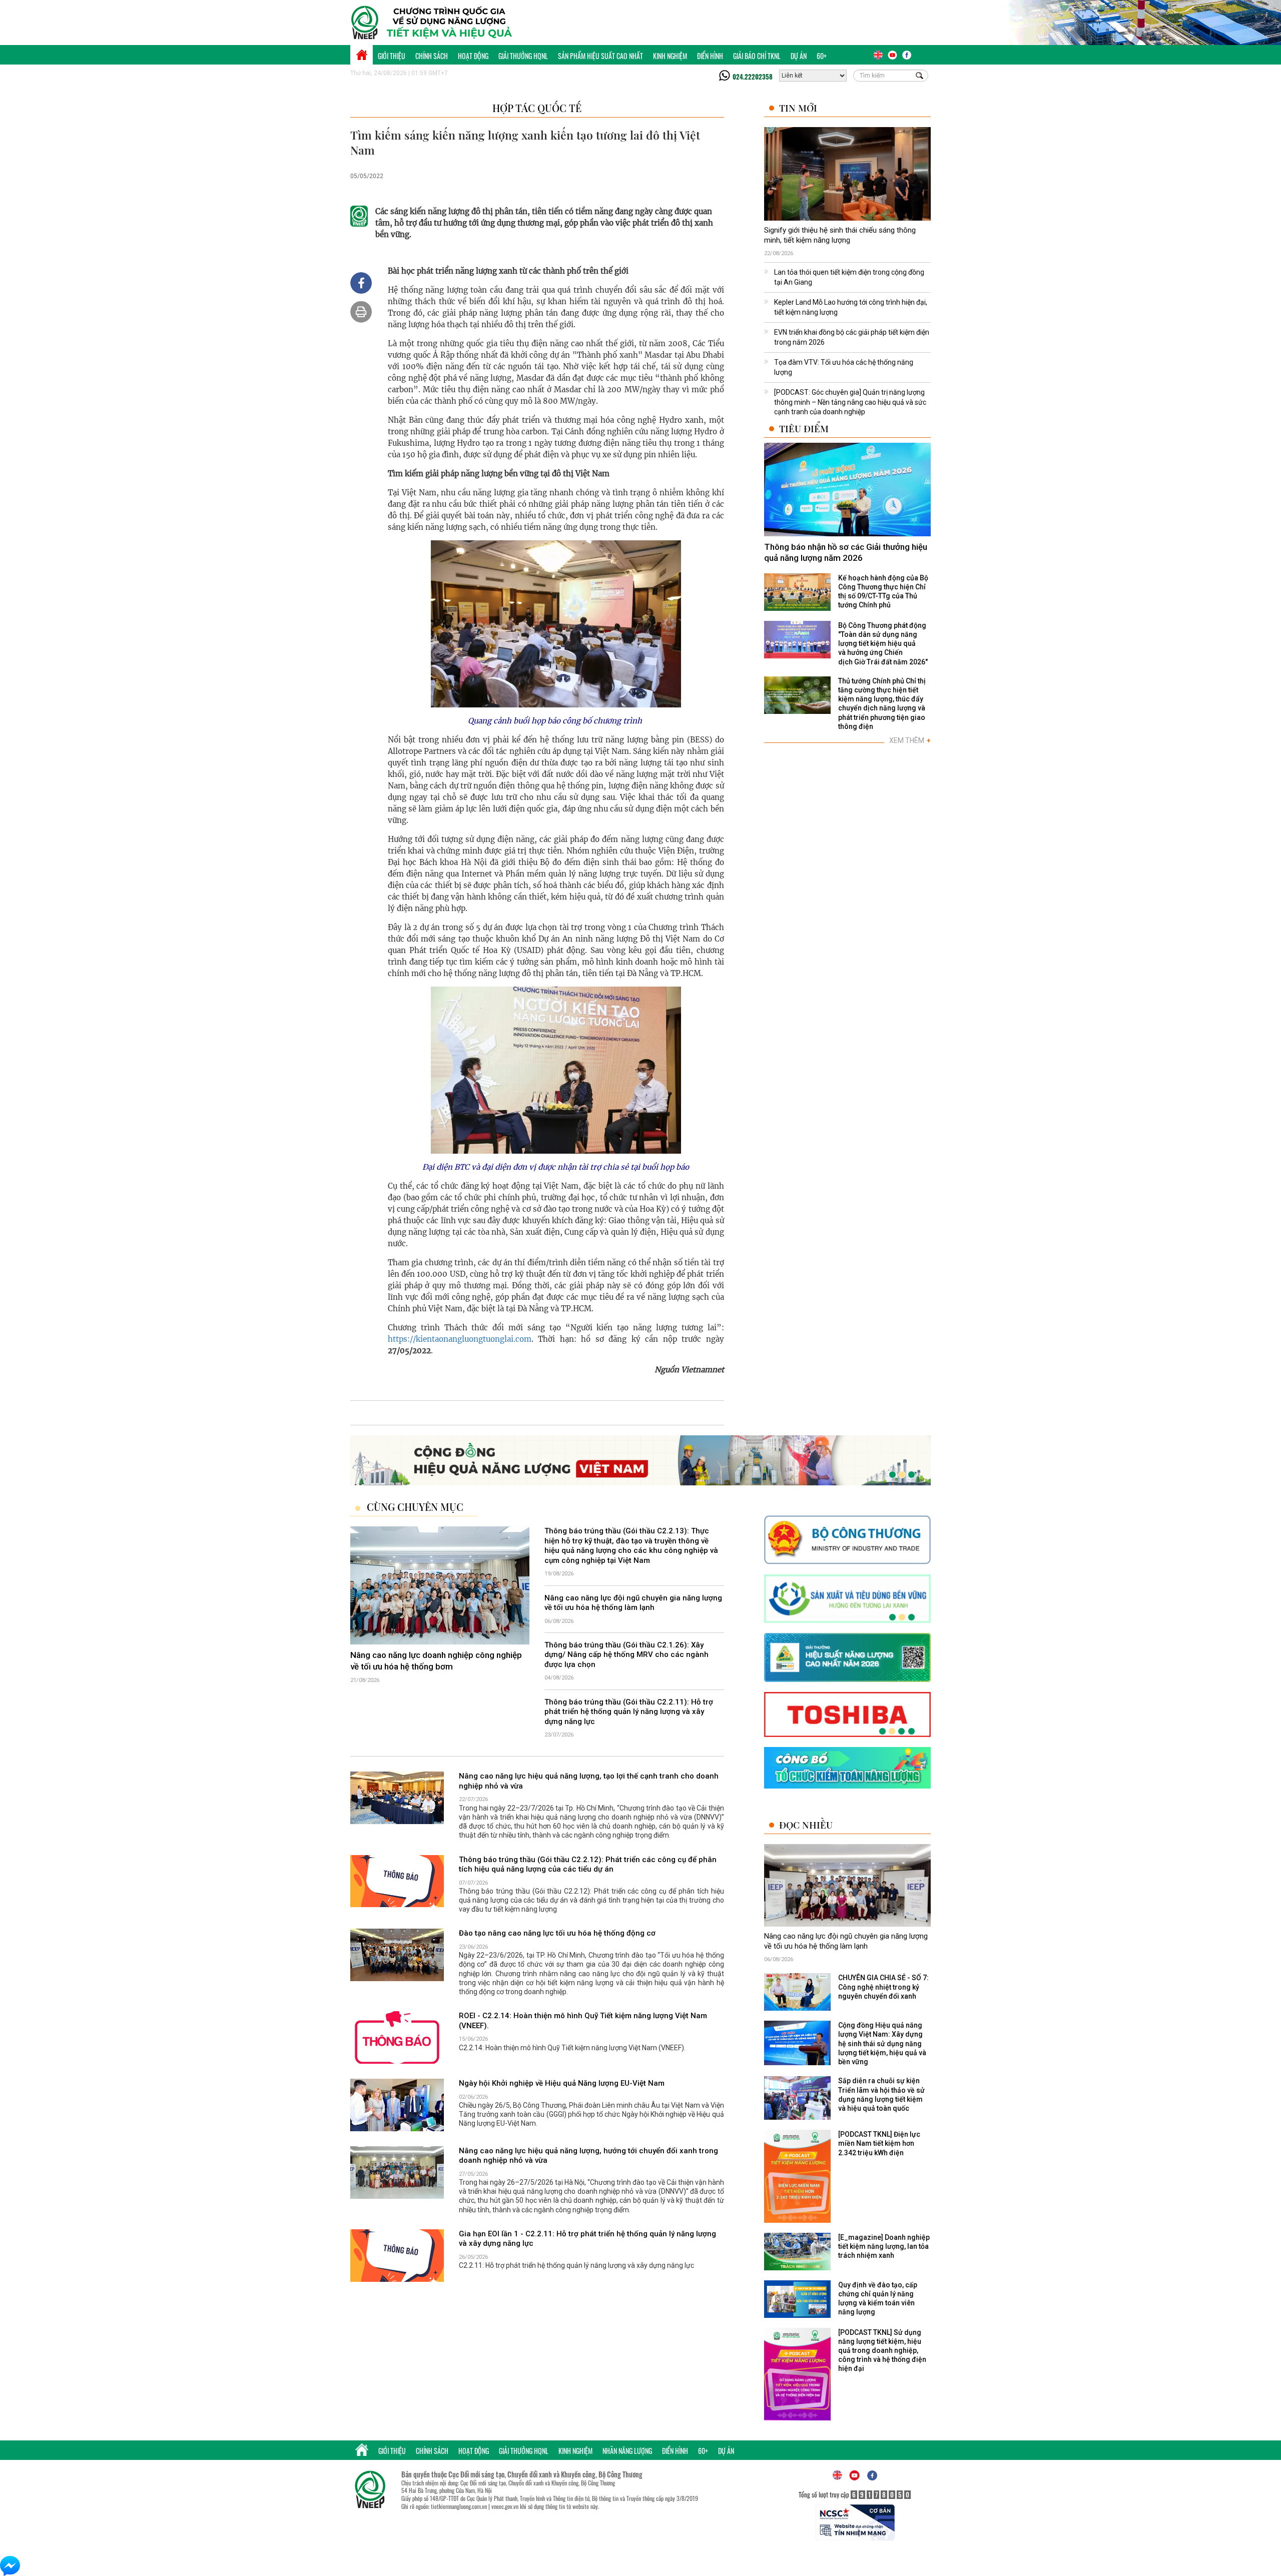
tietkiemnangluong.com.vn (459, 2506)
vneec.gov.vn (505, 2506)
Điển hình (710, 56)
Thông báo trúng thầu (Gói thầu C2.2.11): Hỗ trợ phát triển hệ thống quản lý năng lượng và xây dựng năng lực (629, 1712)
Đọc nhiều (806, 1825)
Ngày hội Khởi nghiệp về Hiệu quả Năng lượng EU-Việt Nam (562, 2083)
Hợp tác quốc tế (537, 108)
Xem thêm (910, 740)
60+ (822, 56)
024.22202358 (753, 77)
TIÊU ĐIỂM (804, 428)
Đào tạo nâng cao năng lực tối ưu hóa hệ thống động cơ (557, 1934)
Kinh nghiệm (670, 56)
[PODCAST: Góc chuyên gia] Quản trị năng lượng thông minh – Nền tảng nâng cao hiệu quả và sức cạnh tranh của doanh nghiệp (850, 402)
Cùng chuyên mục (415, 1507)
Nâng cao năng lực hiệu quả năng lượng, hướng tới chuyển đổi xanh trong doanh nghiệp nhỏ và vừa (588, 2156)
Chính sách (432, 56)
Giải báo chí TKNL (757, 56)
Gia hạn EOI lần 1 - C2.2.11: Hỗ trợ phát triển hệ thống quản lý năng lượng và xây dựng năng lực (587, 2239)
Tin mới (798, 108)
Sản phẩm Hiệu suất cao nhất (600, 56)
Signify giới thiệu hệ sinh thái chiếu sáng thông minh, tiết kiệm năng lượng (840, 235)
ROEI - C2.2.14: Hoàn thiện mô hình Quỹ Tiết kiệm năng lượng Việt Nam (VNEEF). (583, 2021)
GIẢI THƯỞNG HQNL (523, 56)
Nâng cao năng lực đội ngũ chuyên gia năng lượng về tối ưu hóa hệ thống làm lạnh (633, 1603)
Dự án (799, 56)
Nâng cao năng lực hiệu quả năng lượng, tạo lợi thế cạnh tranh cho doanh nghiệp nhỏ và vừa (589, 1782)
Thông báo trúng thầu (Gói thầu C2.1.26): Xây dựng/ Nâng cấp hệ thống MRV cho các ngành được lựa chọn (626, 1655)
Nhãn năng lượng (627, 2451)
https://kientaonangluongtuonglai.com (460, 1339)
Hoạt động (473, 56)
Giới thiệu (392, 56)
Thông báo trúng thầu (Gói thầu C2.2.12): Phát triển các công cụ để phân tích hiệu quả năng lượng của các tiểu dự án (588, 1865)
